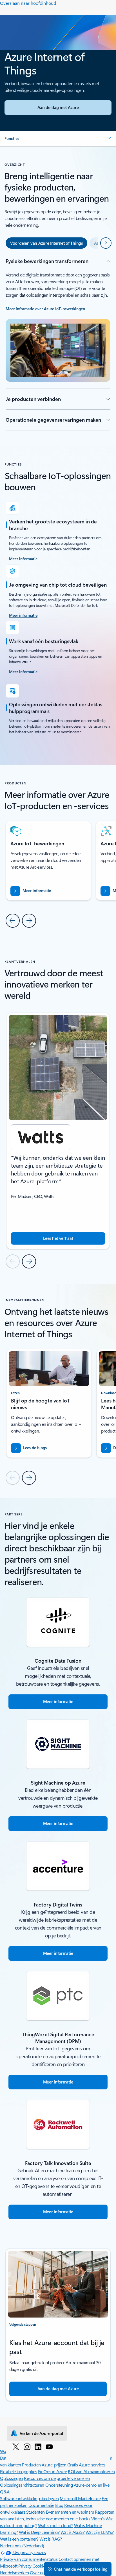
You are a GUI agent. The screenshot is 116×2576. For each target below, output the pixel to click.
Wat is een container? (19, 2539)
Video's (98, 2519)
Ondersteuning (59, 2485)
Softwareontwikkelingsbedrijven (29, 2498)
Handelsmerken (14, 2572)
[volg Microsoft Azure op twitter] (16, 2446)
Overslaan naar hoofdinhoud (28, 3)
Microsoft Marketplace (80, 2498)
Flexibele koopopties (18, 2471)
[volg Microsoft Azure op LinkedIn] (38, 2446)
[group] (58, 1131)
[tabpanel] (58, 344)
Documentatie (41, 2505)
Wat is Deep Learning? (39, 2532)
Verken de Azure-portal (41, 2433)
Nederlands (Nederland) (22, 2546)
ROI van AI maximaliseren (91, 2471)
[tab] (46, 243)
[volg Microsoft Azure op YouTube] (49, 2446)
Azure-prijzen (54, 2465)
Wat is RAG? (51, 2539)
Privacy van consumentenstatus (29, 2559)
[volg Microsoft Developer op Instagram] (27, 2446)
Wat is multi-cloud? (55, 2525)
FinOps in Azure (53, 2471)
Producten (31, 2465)
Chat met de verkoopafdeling (81, 2569)
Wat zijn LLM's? (100, 2532)
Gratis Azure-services (86, 2465)
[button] (58, 139)
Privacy (25, 2566)
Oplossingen (12, 2478)
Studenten (35, 2512)
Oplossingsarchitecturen (22, 2485)
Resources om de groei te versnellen (57, 2478)
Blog (59, 2505)
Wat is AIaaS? (73, 2532)
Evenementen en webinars (70, 2512)
